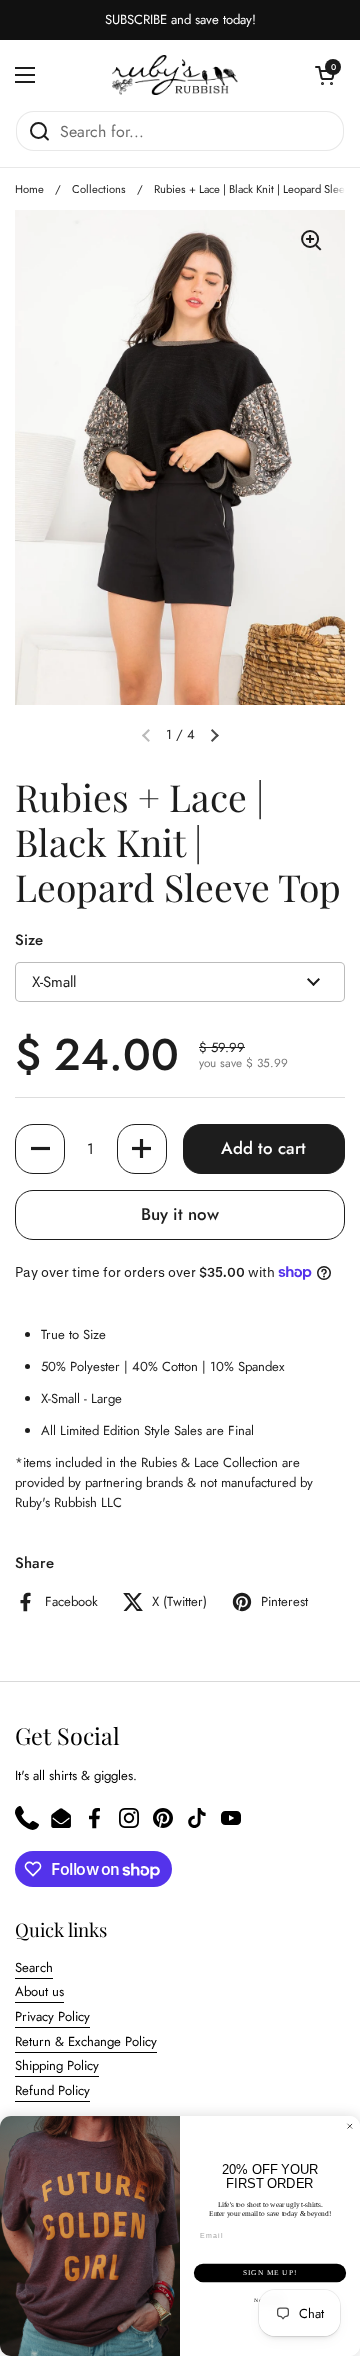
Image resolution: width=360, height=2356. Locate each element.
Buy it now (180, 1214)
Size (29, 940)
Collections (99, 189)
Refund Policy (52, 2090)
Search (34, 1967)
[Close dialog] (349, 2126)
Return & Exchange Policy (86, 2041)
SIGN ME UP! (270, 2273)
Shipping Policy (57, 2065)
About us (39, 1991)
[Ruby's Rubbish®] (175, 75)
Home (29, 189)
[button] (325, 75)
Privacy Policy (52, 2016)
